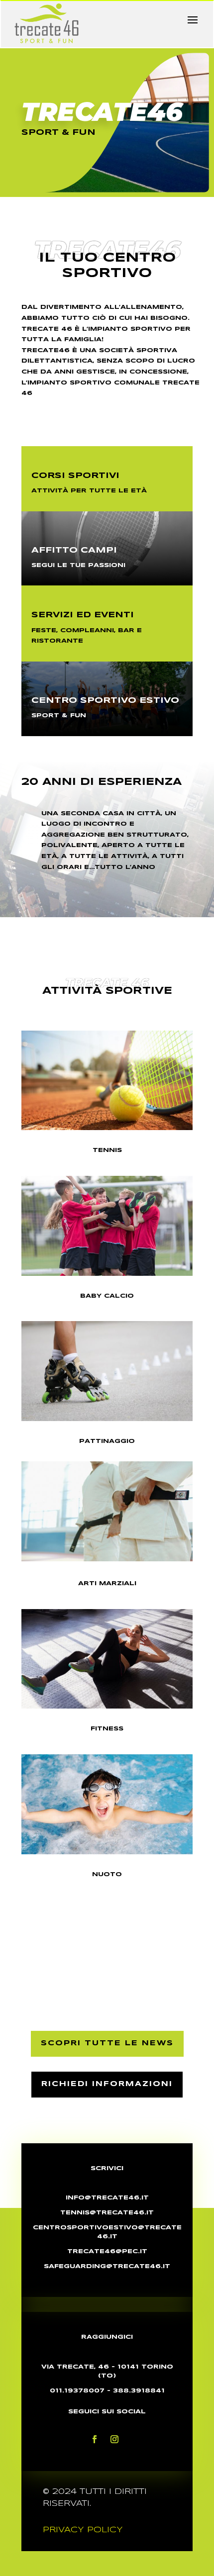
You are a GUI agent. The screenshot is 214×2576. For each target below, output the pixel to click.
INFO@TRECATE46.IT (107, 2198)
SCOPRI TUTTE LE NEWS (107, 2043)
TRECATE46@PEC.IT (107, 2251)
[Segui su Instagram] (114, 2439)
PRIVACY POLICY (83, 2530)
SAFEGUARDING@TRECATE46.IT (107, 2266)
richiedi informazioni (107, 2084)
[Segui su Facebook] (95, 2439)
